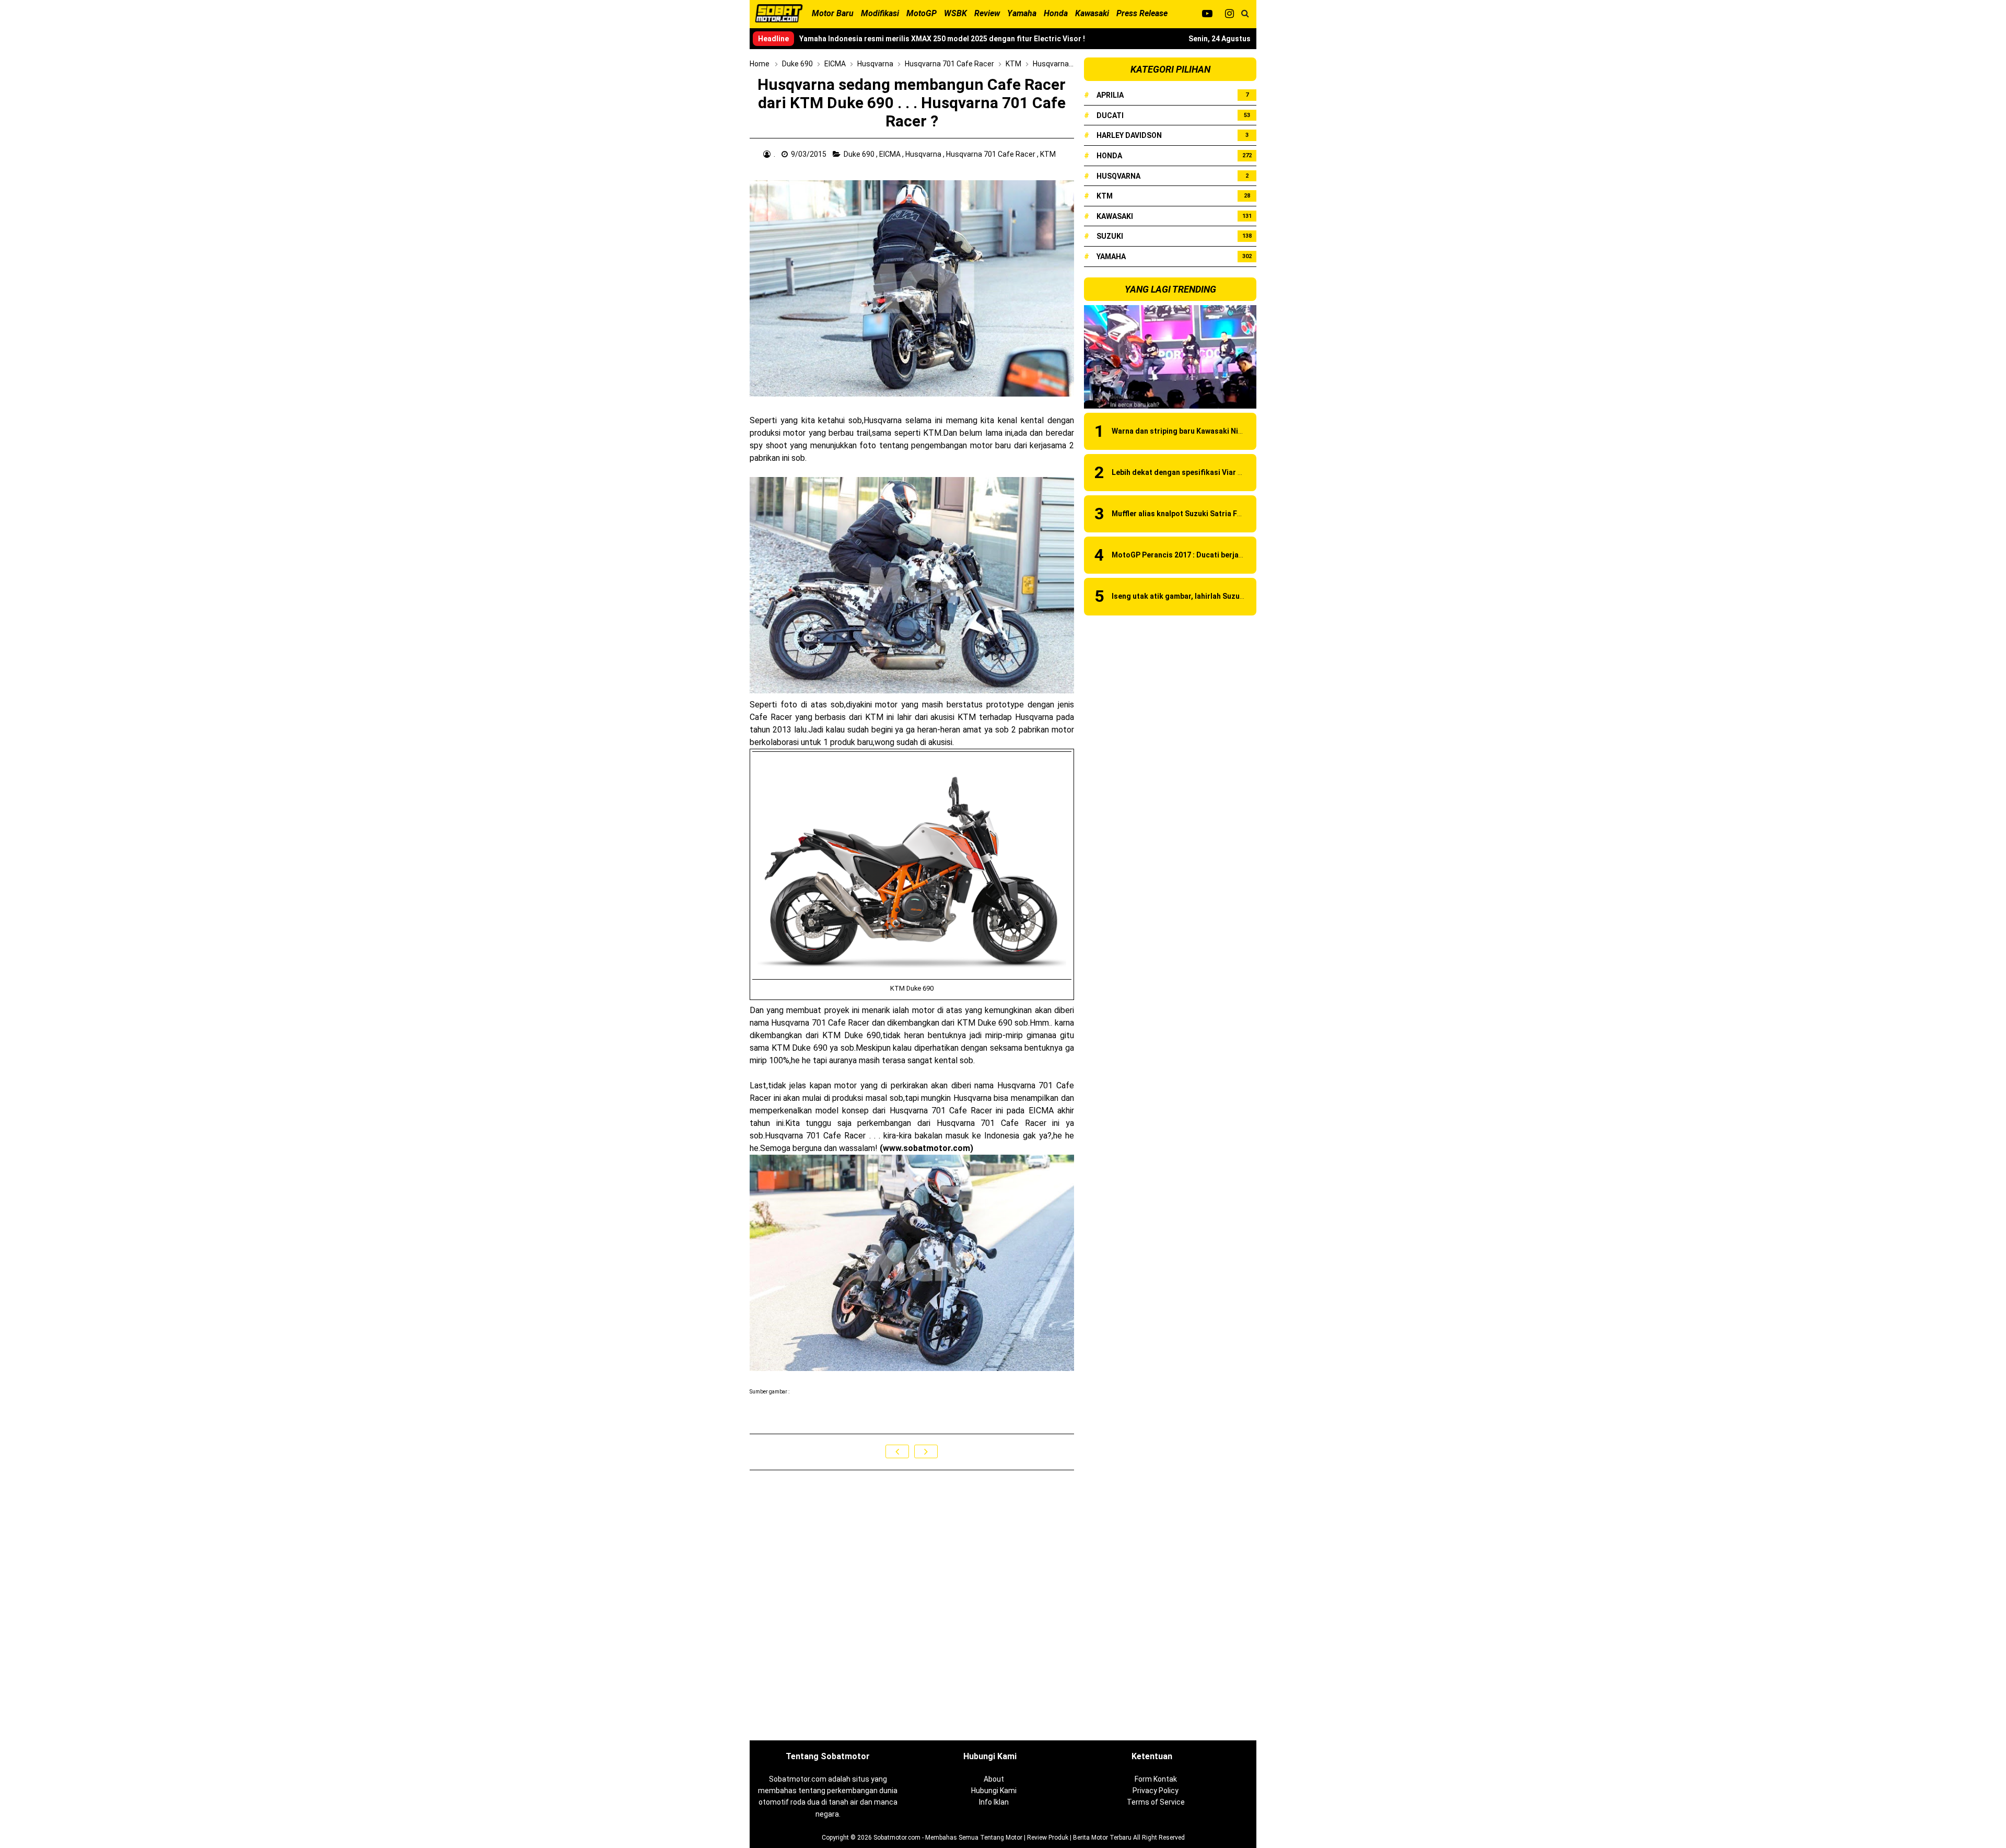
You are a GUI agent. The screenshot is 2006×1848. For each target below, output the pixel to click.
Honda (1109, 156)
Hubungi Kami (994, 1791)
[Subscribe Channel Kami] (1207, 14)
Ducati (1110, 115)
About (994, 1779)
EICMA (891, 154)
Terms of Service (1156, 1802)
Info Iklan (994, 1802)
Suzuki (1110, 236)
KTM (1049, 154)
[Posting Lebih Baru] (897, 1451)
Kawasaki (1115, 216)
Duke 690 (860, 154)
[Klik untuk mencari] (1245, 14)
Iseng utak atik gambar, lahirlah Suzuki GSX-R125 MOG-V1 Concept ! (1229, 596)
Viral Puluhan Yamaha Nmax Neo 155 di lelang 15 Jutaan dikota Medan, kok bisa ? (940, 39)
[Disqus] (912, 1606)
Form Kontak (1156, 1779)
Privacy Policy (1156, 1791)
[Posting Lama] (926, 1451)
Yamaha (1111, 257)
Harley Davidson (1129, 135)
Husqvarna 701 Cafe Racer (992, 154)
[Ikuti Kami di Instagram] (1229, 14)
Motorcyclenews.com (815, 1392)
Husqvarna (924, 154)
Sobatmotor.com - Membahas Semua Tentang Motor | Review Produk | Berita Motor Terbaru (1002, 1838)
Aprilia (1110, 95)
